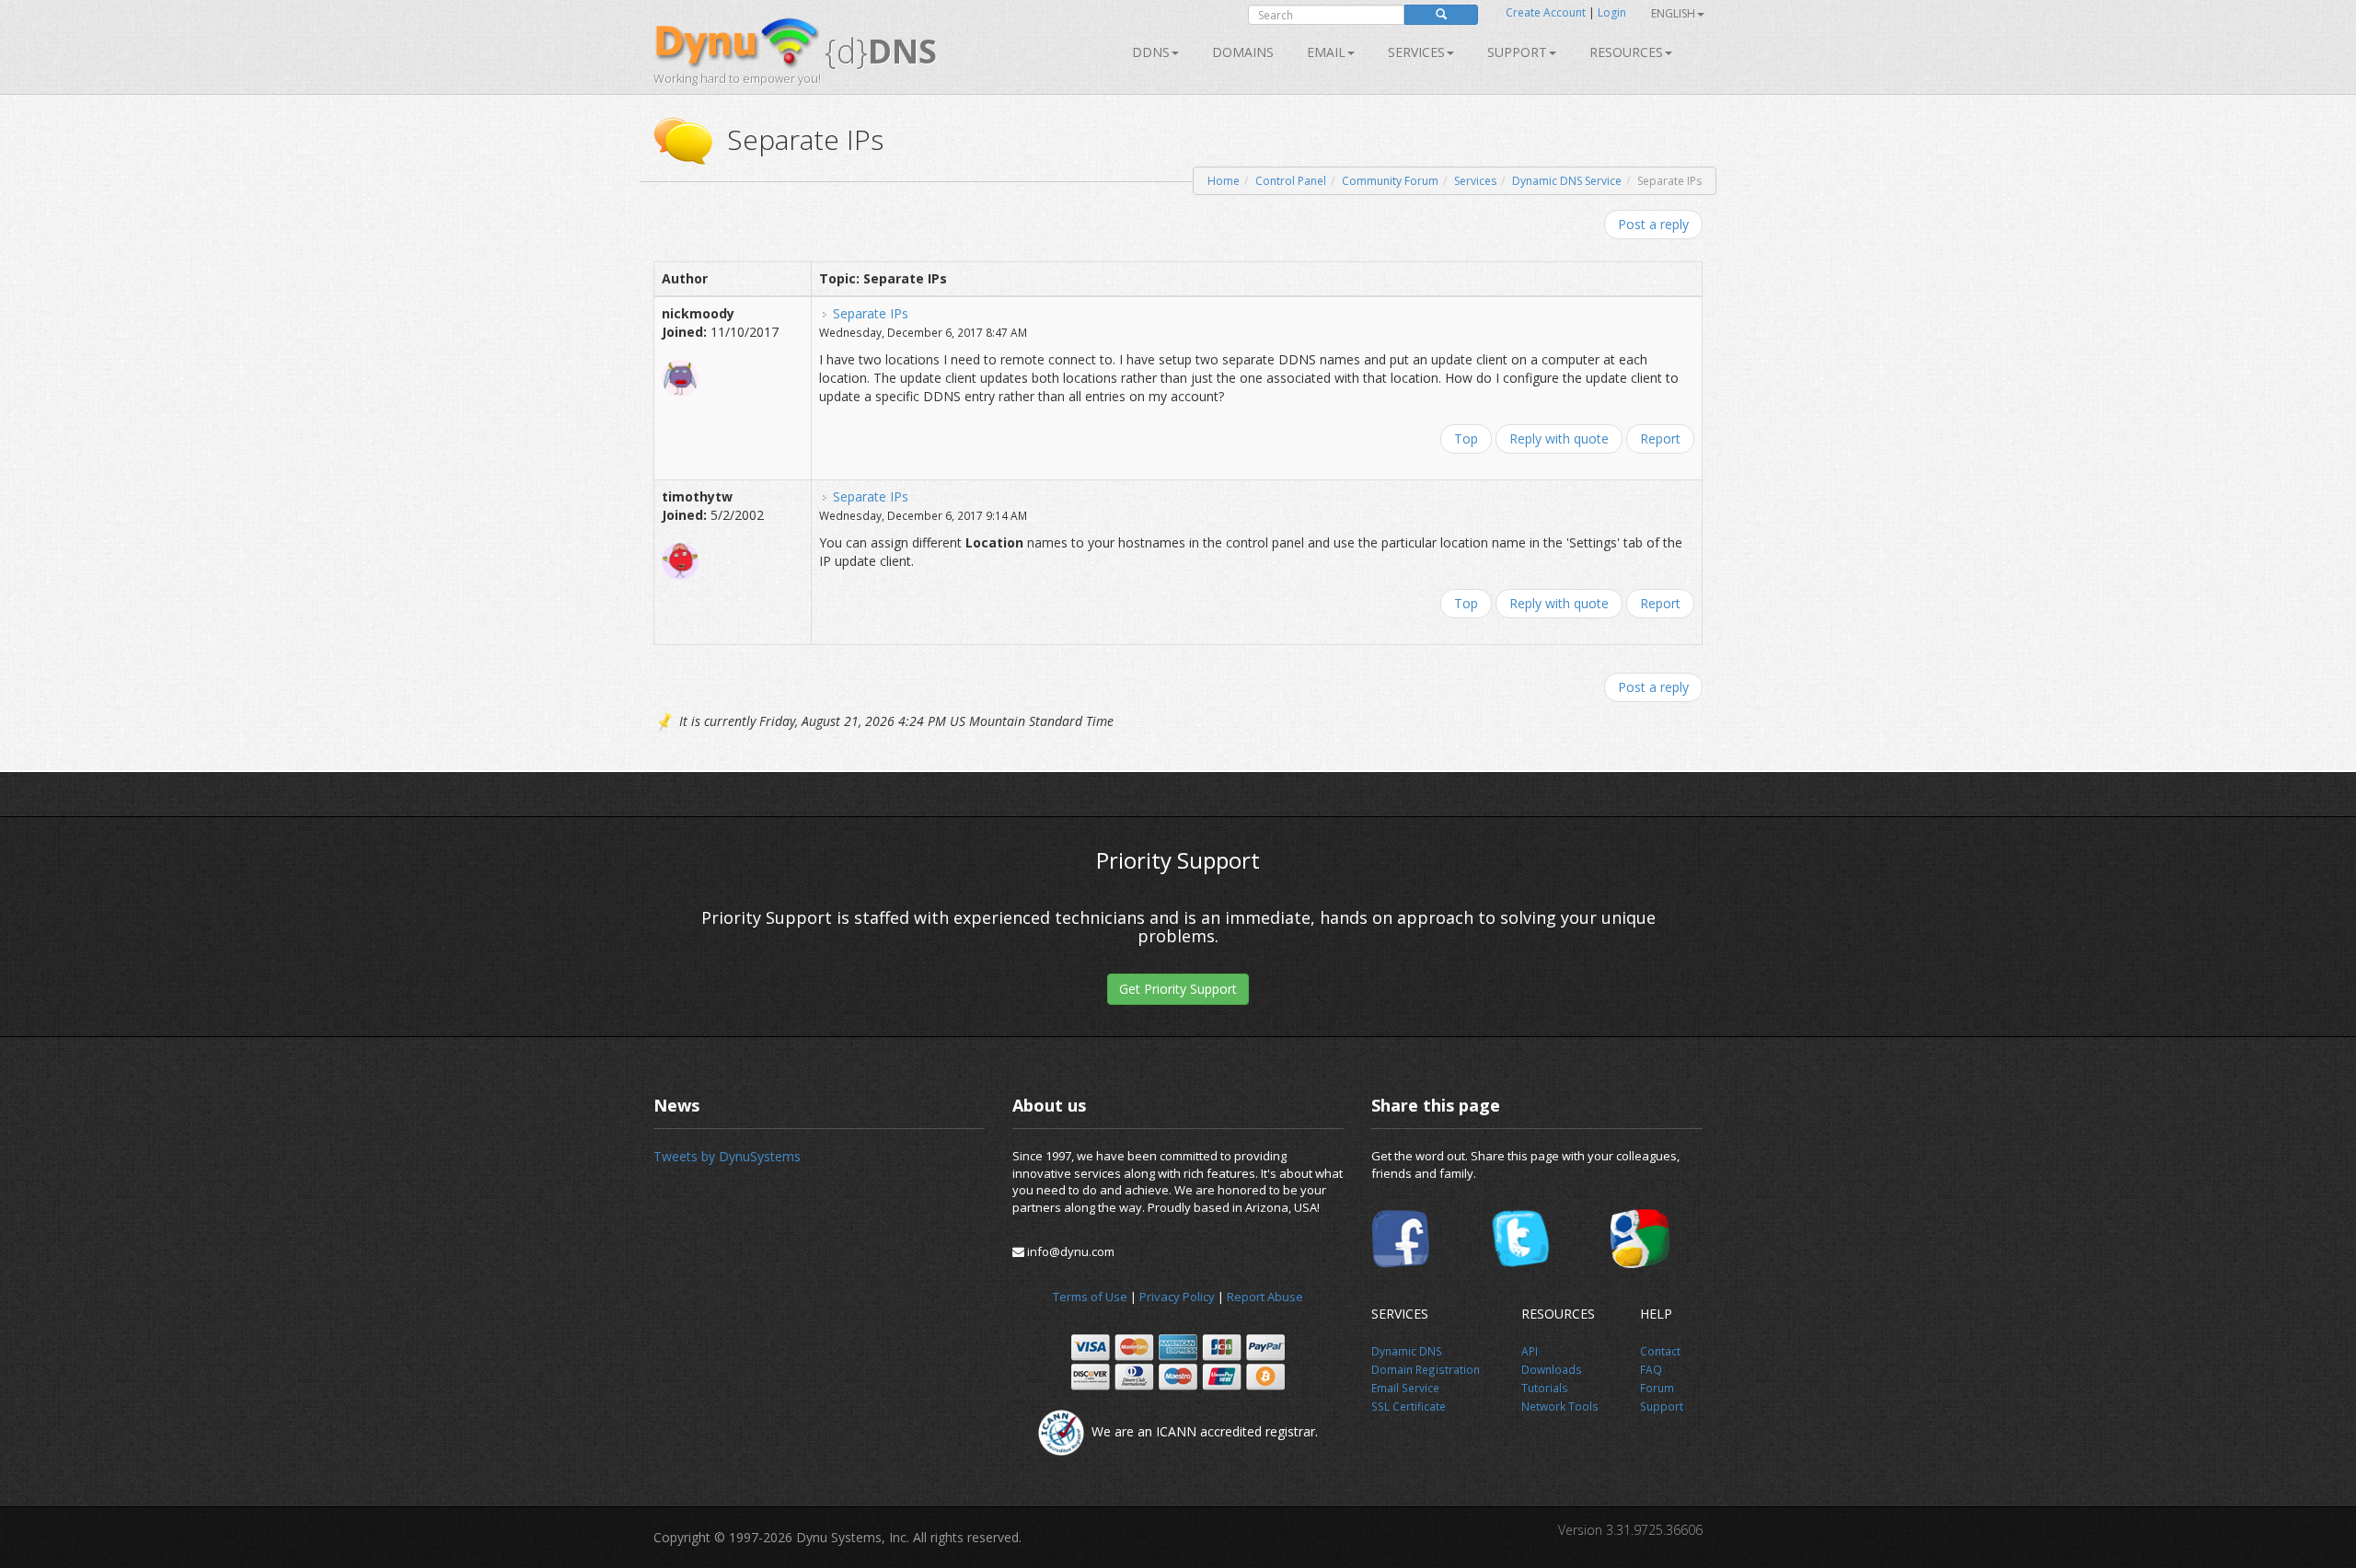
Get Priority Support (1178, 989)
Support (1517, 52)
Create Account (1546, 12)
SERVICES (1416, 52)
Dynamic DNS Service (1567, 181)
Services (1475, 181)
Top (1466, 438)
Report (1660, 438)
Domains (1243, 52)
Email (1326, 52)
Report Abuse (1265, 1297)
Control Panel (1291, 181)
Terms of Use (1090, 1297)
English (1673, 13)
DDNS (1151, 52)
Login (1612, 12)
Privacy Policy (1177, 1297)
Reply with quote (1559, 438)
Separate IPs (871, 313)
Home (1224, 181)
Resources (1626, 52)
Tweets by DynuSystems (727, 1156)
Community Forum (1390, 181)
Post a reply (1653, 224)
